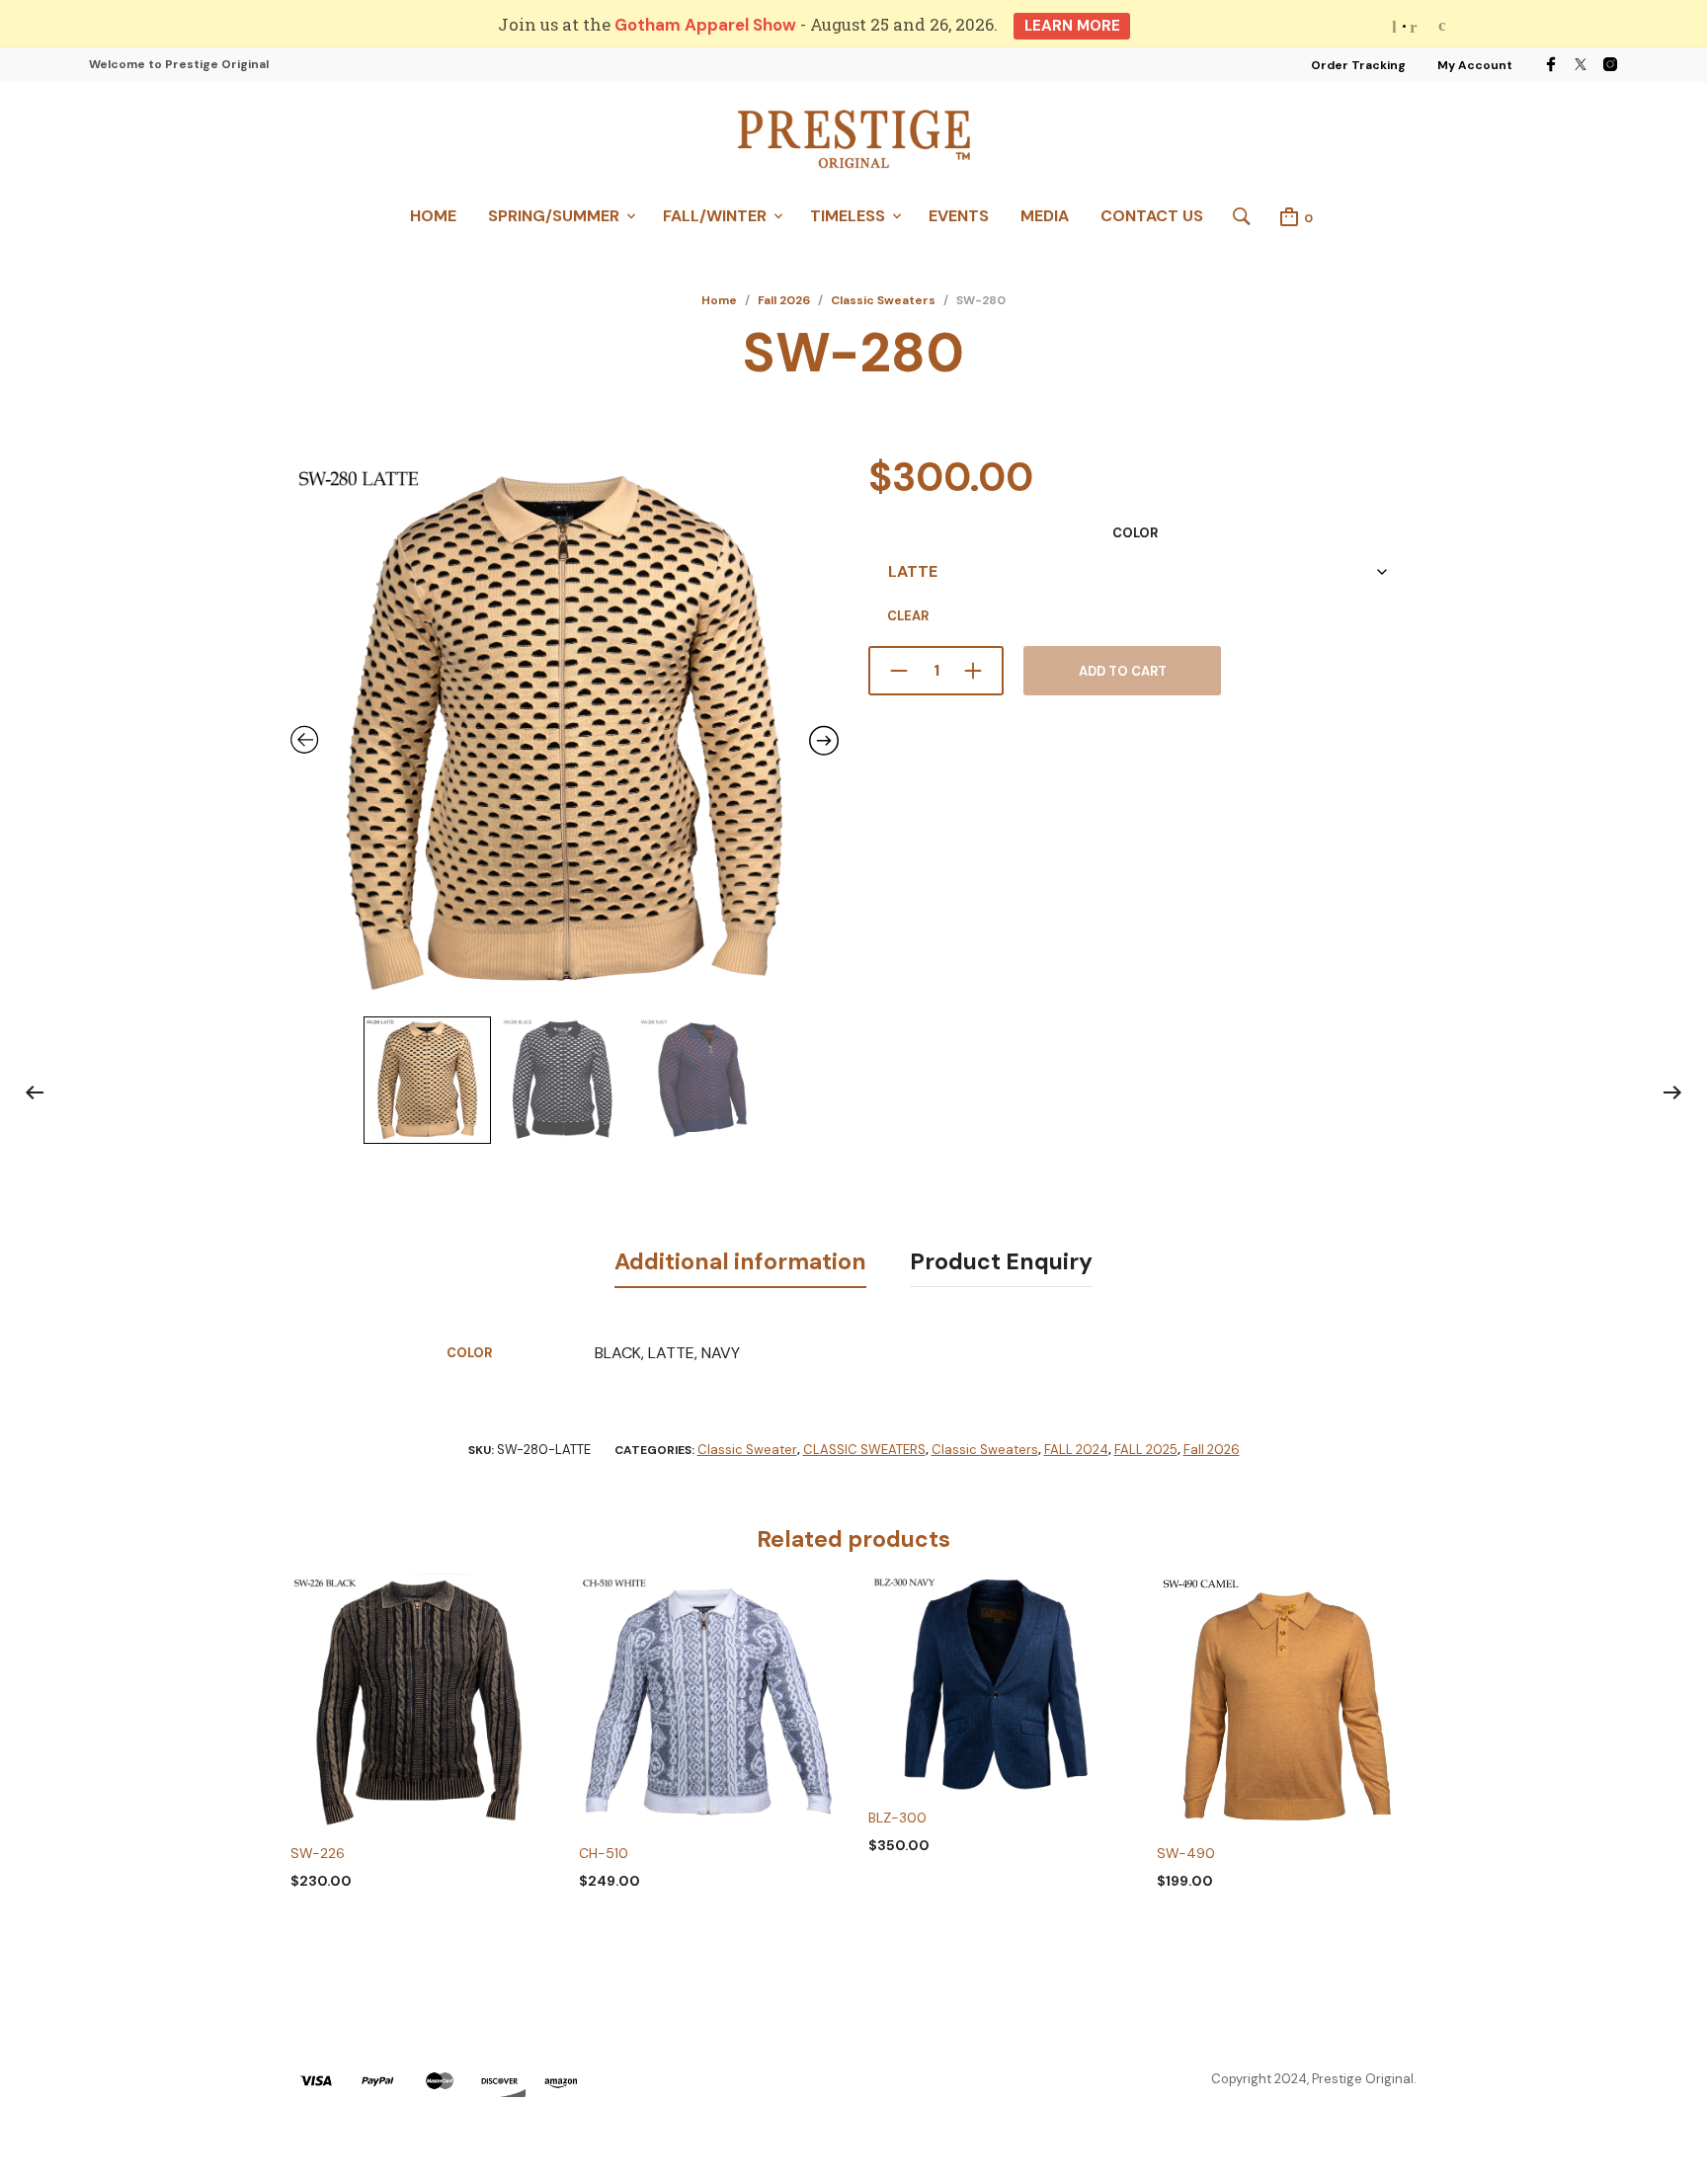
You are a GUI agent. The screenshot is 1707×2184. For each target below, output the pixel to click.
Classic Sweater (747, 1450)
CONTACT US (1152, 216)
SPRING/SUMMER (554, 216)
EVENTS (959, 216)
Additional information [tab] (740, 1261)
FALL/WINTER (715, 216)
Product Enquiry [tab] (1001, 1261)
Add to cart (1123, 671)
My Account (1475, 65)
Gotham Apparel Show (705, 25)
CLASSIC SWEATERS (864, 1450)
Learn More (1072, 26)
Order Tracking (1358, 65)
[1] (1404, 26)
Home (719, 300)
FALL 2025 (1146, 1450)
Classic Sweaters (883, 300)
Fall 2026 (784, 300)
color (1135, 533)
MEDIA (1045, 216)
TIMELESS (848, 216)
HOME (433, 216)
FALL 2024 (1076, 1450)
